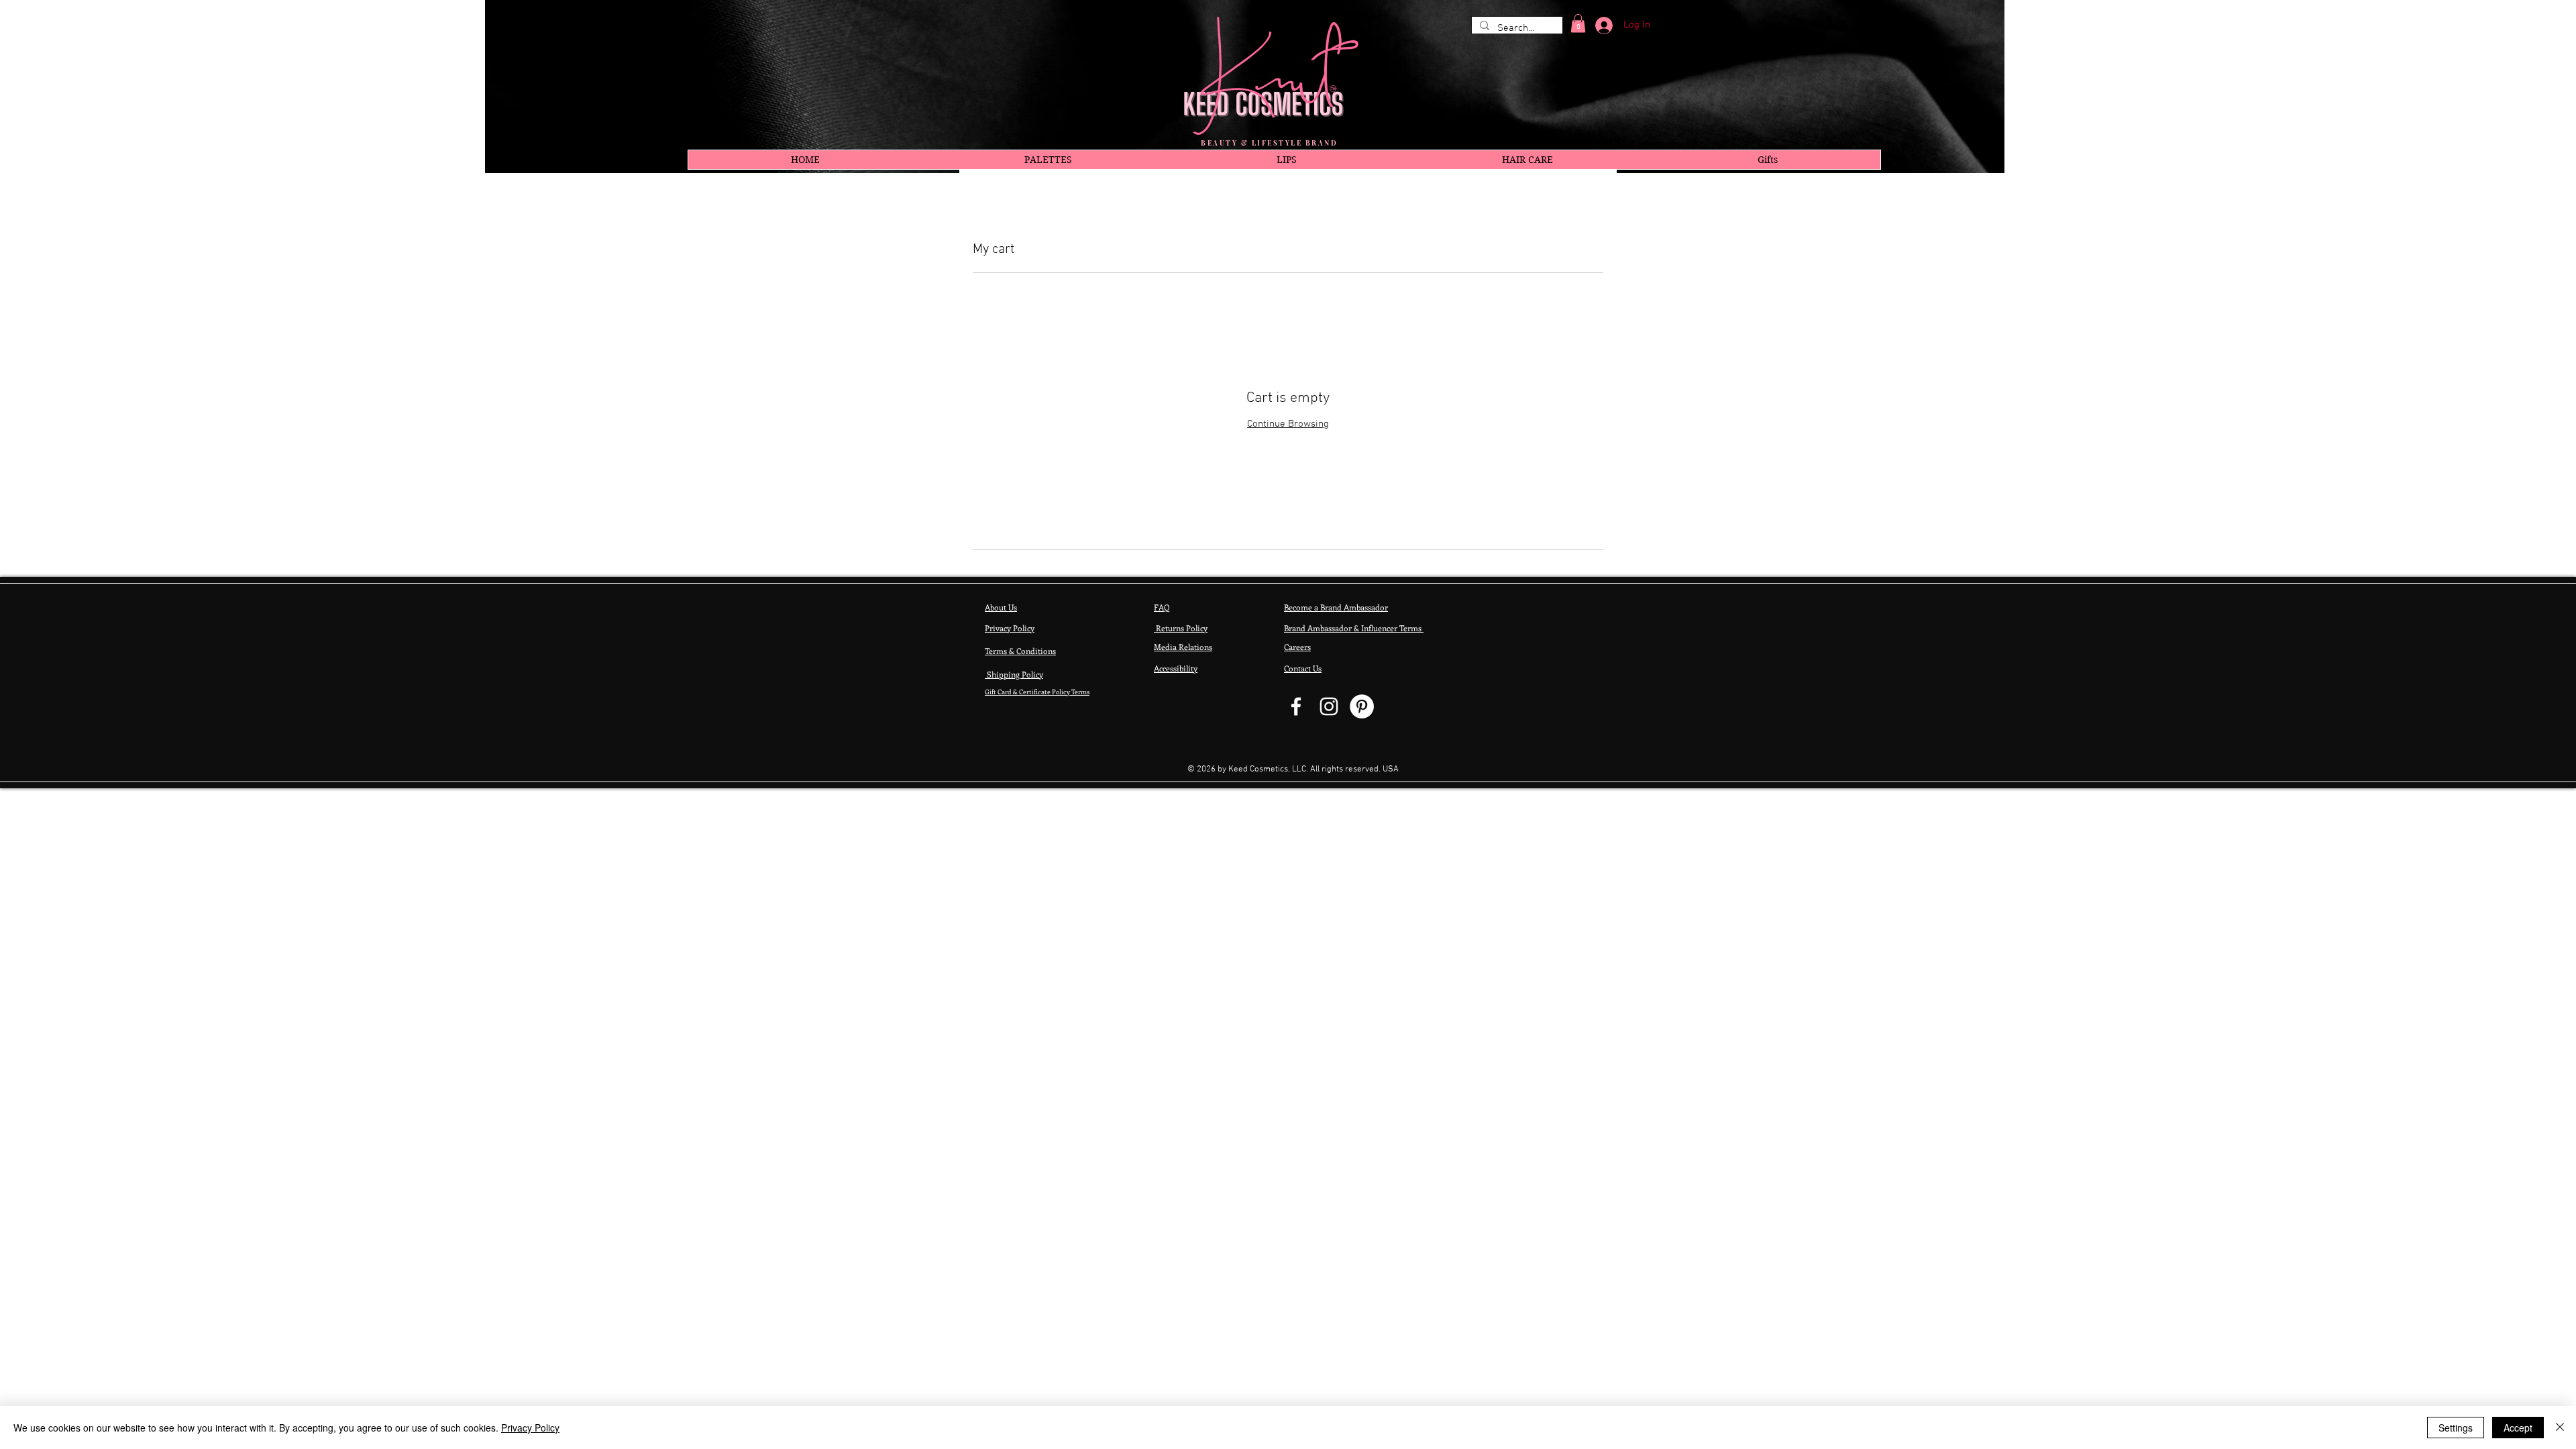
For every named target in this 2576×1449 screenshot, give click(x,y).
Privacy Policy (530, 1428)
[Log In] (1599, 25)
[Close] (2560, 1428)
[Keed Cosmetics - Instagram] (1329, 706)
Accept (2518, 1428)
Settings (2456, 1428)
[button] (1578, 23)
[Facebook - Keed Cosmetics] (1296, 706)
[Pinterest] (1362, 706)
